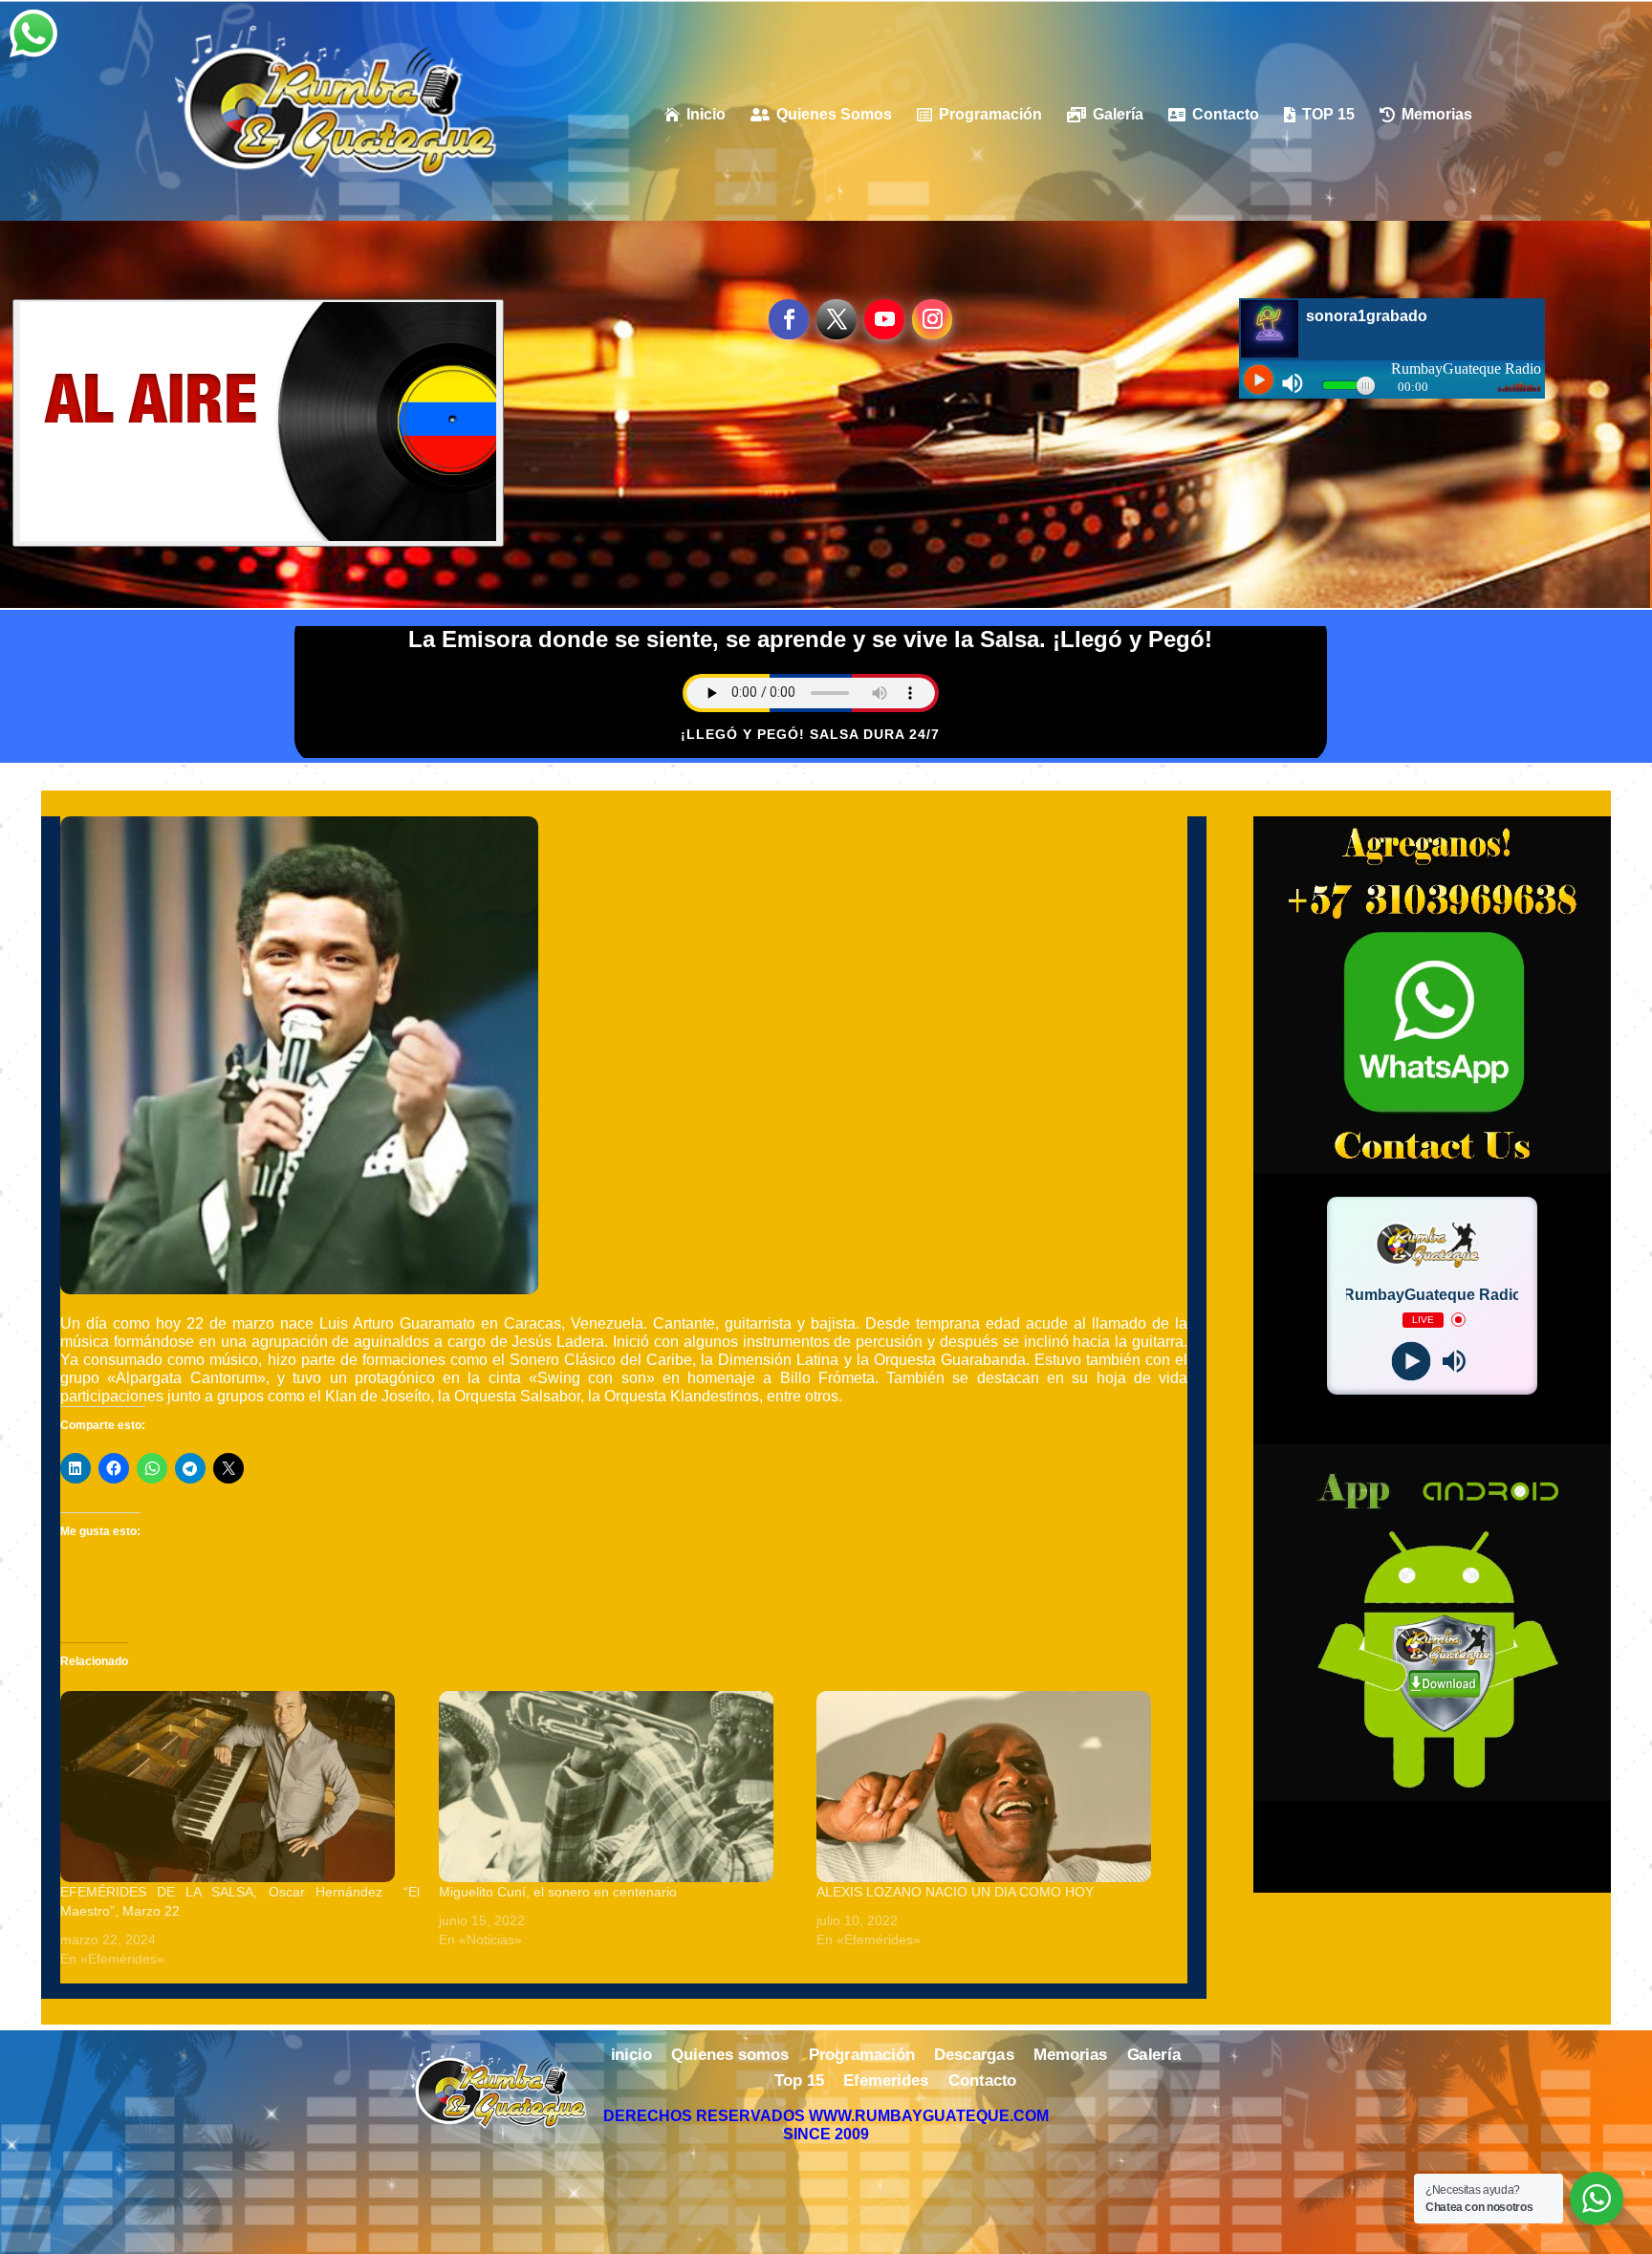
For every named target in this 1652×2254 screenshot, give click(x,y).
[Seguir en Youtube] (884, 319)
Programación (862, 2056)
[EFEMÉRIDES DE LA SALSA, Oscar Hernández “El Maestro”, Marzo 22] (240, 1787)
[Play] (1411, 1361)
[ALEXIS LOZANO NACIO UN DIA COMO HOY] (996, 1787)
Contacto (983, 2082)
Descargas (974, 2056)
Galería (1154, 2056)
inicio (631, 2056)
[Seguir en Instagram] (932, 319)
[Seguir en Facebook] (789, 319)
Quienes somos (730, 2056)
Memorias (1070, 2056)
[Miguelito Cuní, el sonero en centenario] (619, 1787)
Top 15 (799, 2082)
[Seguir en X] (837, 319)
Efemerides (886, 2082)
